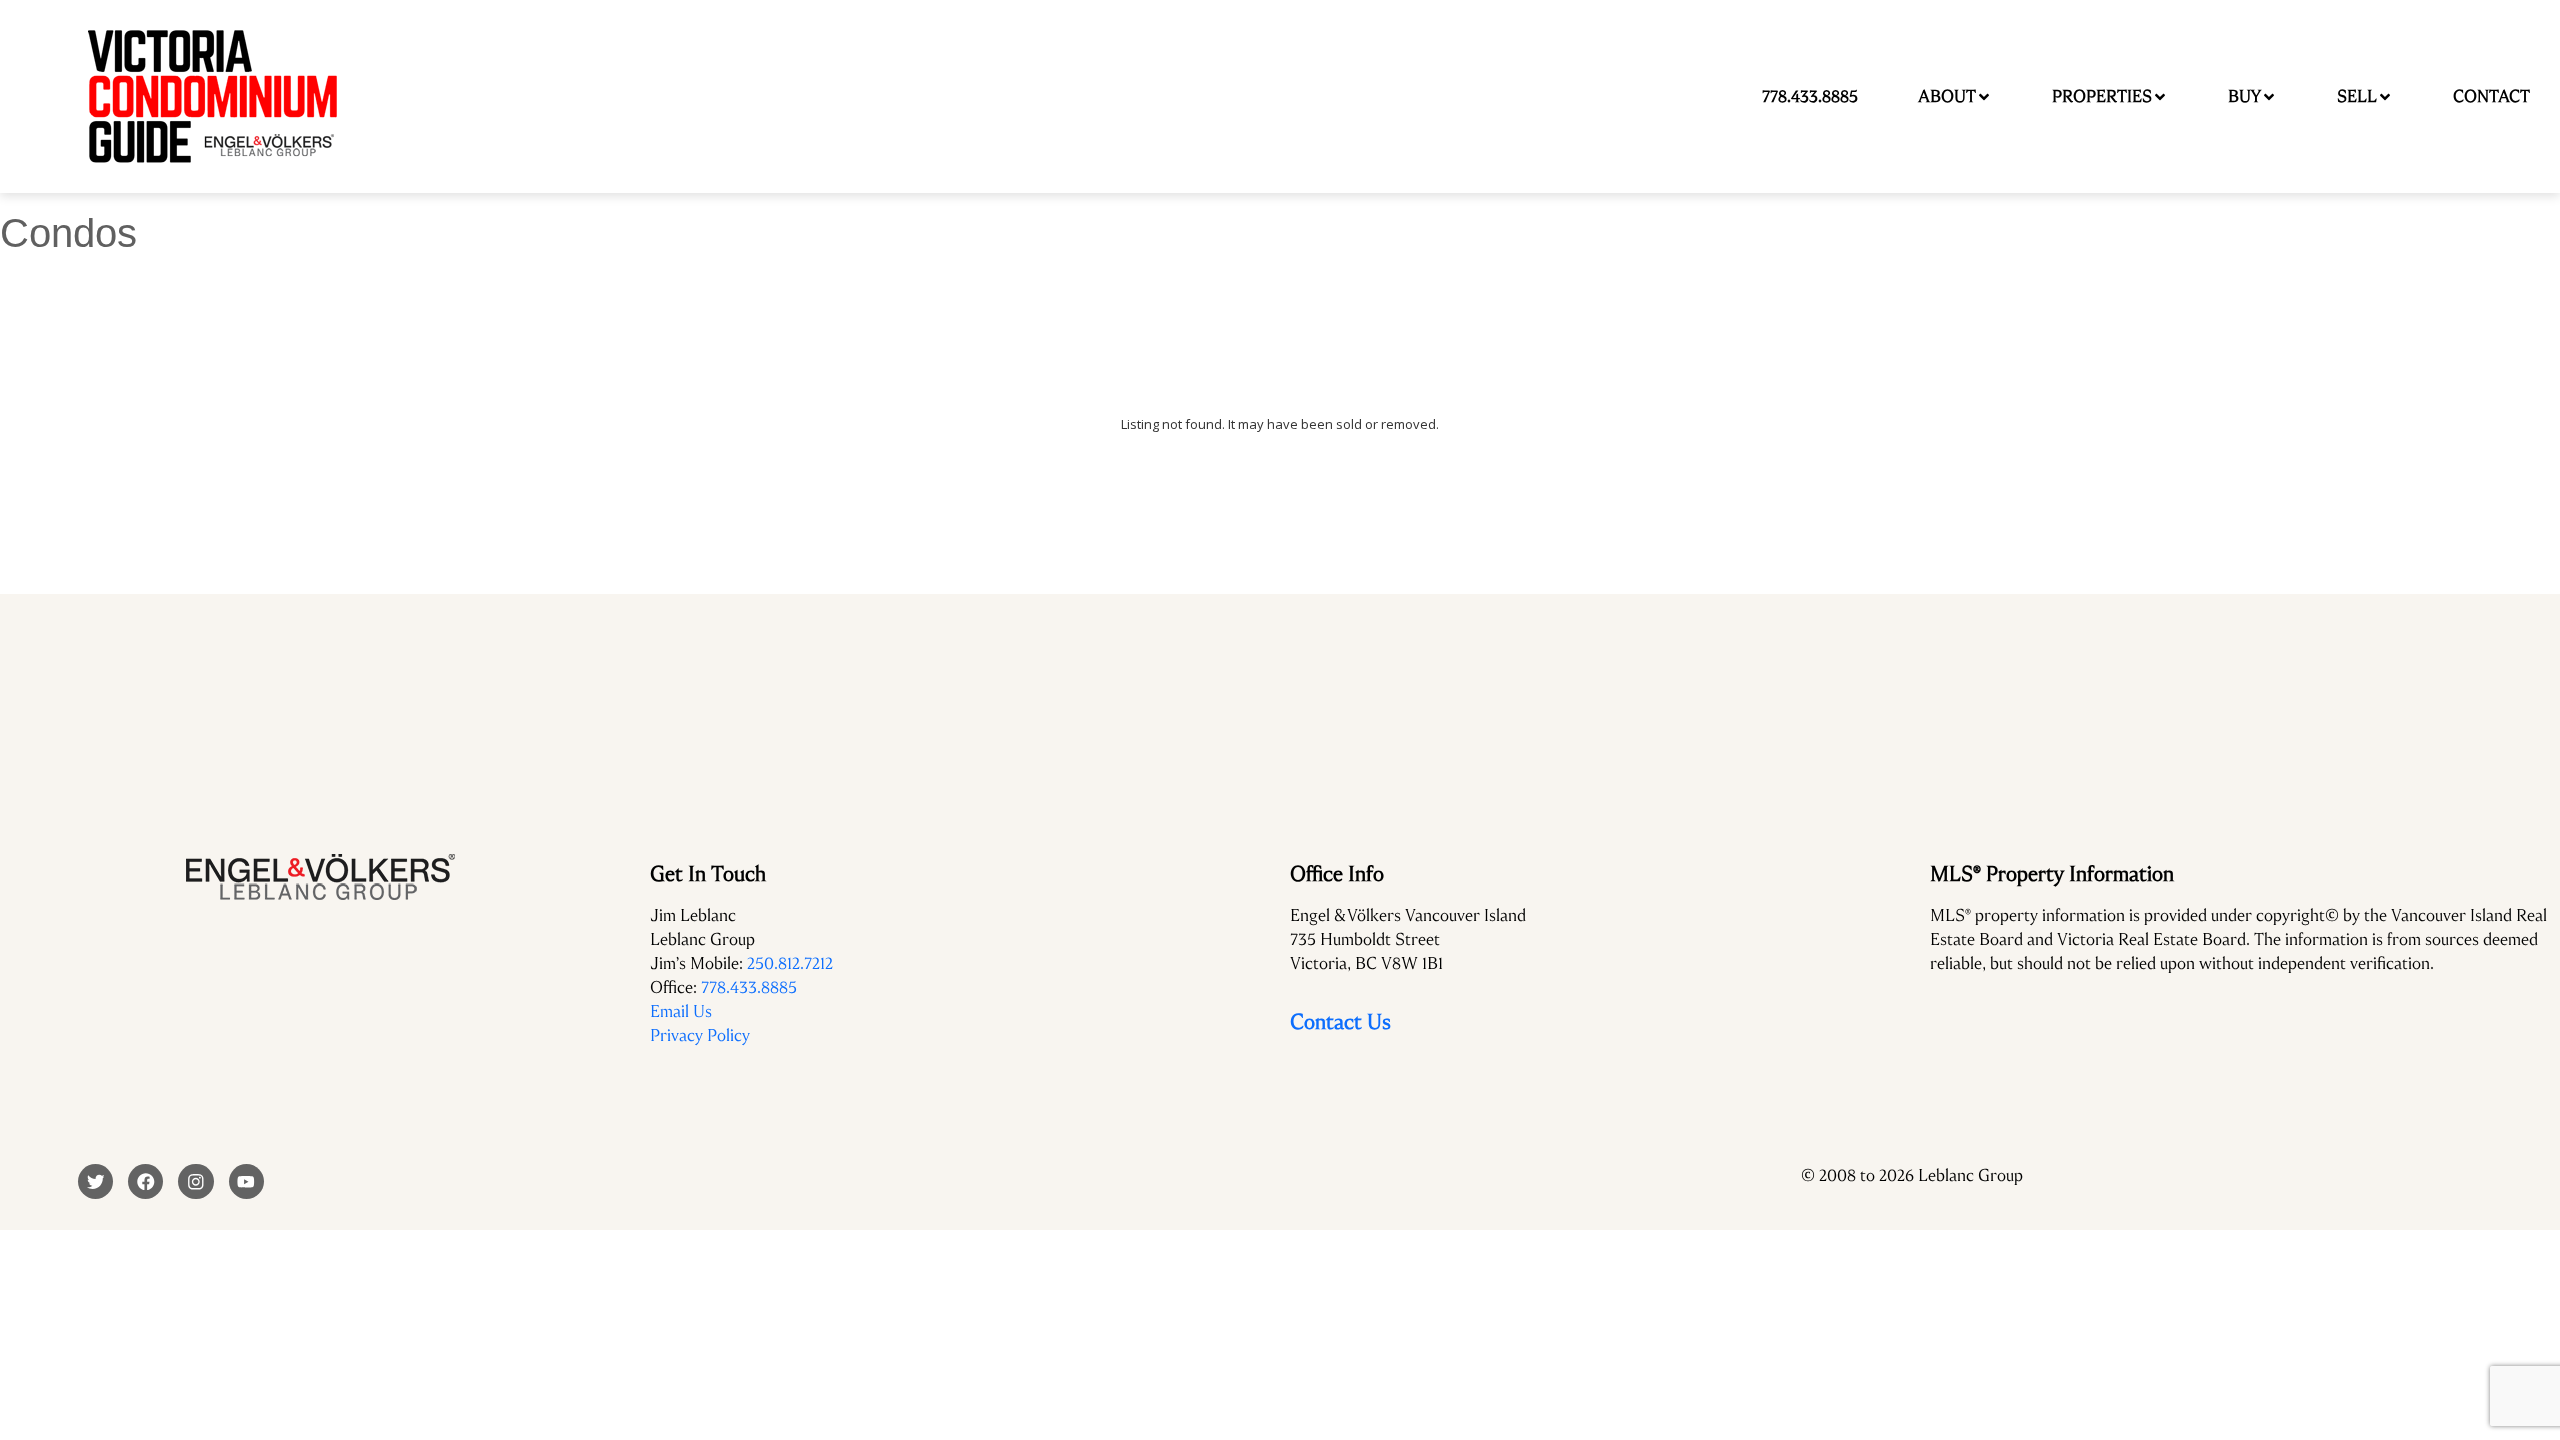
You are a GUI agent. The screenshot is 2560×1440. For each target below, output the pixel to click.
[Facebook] (145, 1181)
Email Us (681, 1011)
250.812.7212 (790, 963)
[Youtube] (246, 1181)
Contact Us (1340, 1022)
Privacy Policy (700, 1035)
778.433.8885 (749, 987)
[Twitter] (95, 1181)
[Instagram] (195, 1181)
